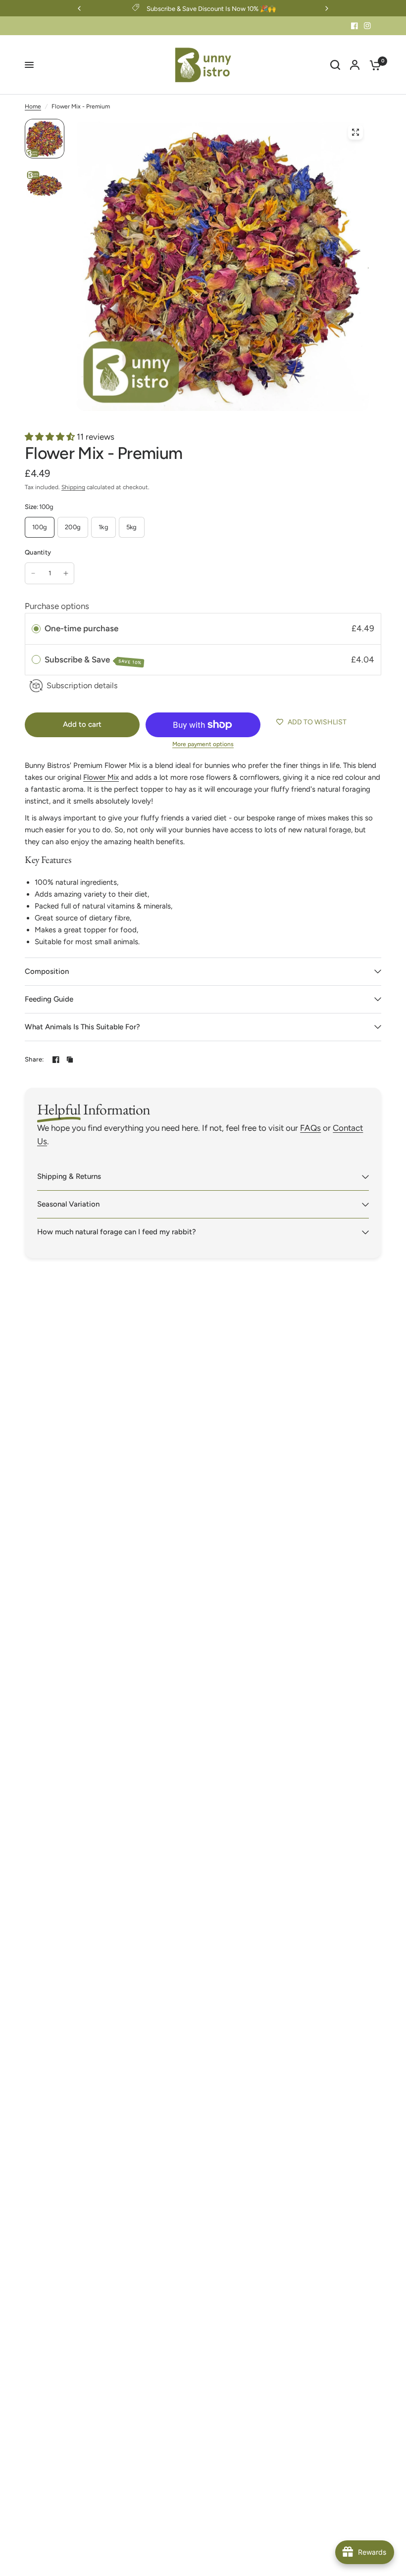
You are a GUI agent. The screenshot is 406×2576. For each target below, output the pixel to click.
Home (33, 106)
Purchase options (57, 606)
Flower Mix (101, 777)
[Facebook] (355, 26)
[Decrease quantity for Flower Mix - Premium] (33, 573)
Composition (47, 971)
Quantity (38, 552)
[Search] (335, 65)
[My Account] (355, 65)
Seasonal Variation (68, 1204)
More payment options (203, 744)
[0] (373, 65)
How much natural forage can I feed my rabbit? (117, 1232)
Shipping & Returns (69, 1176)
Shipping (73, 487)
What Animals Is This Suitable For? (82, 1027)
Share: (34, 1059)
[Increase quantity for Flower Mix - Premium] (66, 573)
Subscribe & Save (93, 660)
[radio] (36, 629)
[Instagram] (367, 26)
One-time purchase (81, 628)
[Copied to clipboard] (70, 1060)
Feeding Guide (49, 999)
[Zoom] (355, 132)
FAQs (310, 1128)
